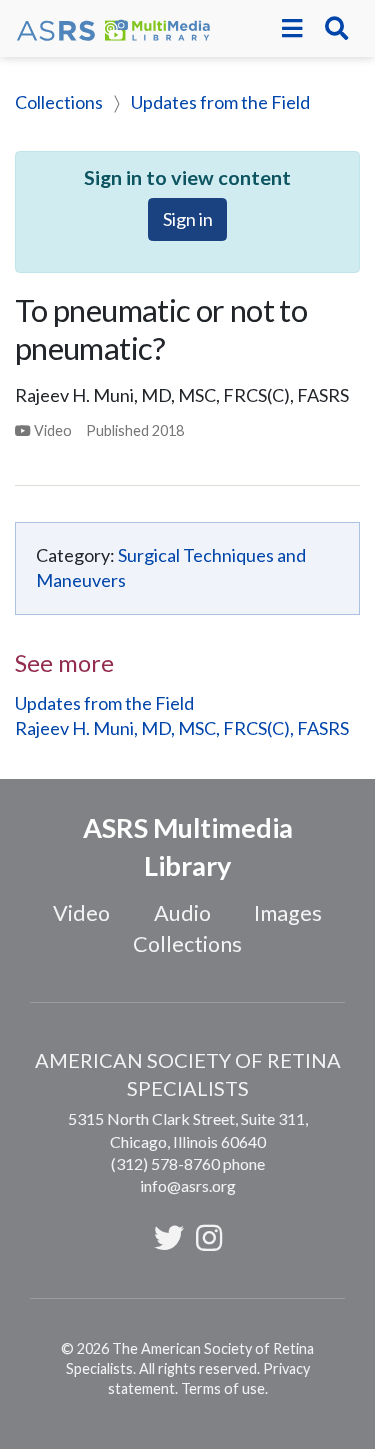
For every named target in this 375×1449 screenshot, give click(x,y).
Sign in (188, 219)
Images (288, 913)
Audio (182, 913)
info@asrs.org (188, 1185)
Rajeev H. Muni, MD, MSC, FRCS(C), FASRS (182, 728)
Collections (59, 102)
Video (81, 913)
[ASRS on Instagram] (209, 1237)
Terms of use (223, 1388)
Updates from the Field (220, 102)
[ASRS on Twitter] (169, 1237)
